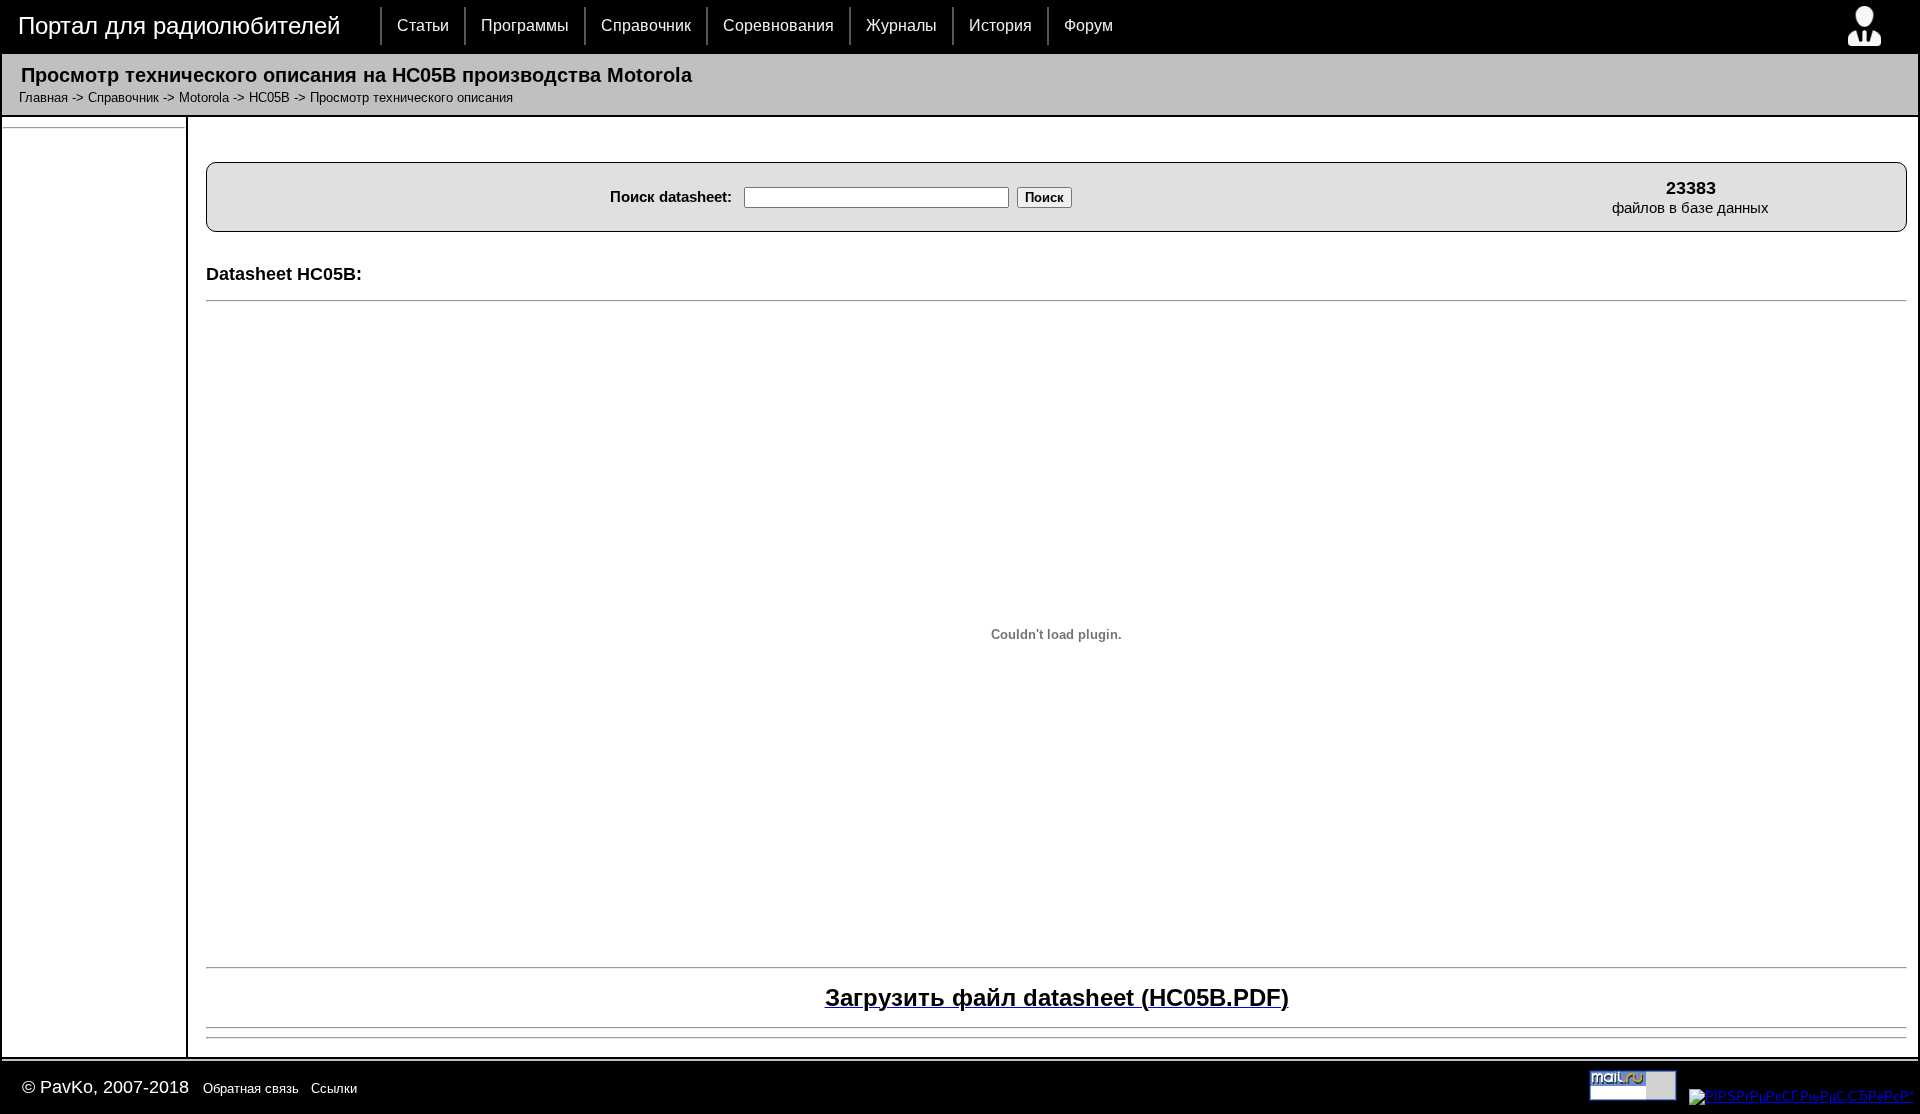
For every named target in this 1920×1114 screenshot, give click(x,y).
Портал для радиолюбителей (179, 25)
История (1000, 25)
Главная (43, 97)
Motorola (204, 97)
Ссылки (334, 1088)
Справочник (646, 25)
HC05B (269, 97)
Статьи (423, 25)
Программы (525, 25)
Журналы (901, 25)
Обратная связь (251, 1088)
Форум (1088, 25)
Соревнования (778, 25)
